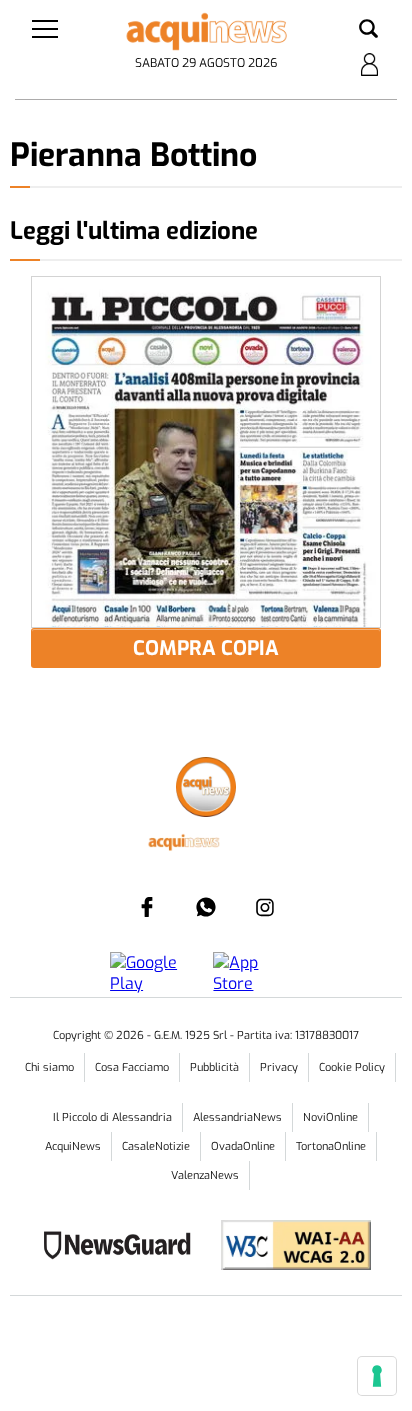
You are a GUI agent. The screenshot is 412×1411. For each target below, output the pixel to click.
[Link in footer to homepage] (206, 789)
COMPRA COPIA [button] (206, 648)
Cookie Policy (352, 1067)
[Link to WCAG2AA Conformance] (288, 1247)
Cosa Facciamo (132, 1067)
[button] (368, 30)
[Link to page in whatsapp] (206, 907)
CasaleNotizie (156, 1146)
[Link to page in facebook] (147, 907)
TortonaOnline (331, 1146)
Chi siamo (49, 1067)
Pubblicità (214, 1067)
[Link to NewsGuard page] (123, 1247)
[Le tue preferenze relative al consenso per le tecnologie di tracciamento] (377, 1376)
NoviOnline (330, 1117)
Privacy (279, 1067)
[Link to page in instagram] (265, 907)
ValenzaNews (205, 1175)
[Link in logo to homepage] (205, 32)
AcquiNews (73, 1146)
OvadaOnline (243, 1146)
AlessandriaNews (237, 1117)
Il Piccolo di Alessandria (112, 1117)
